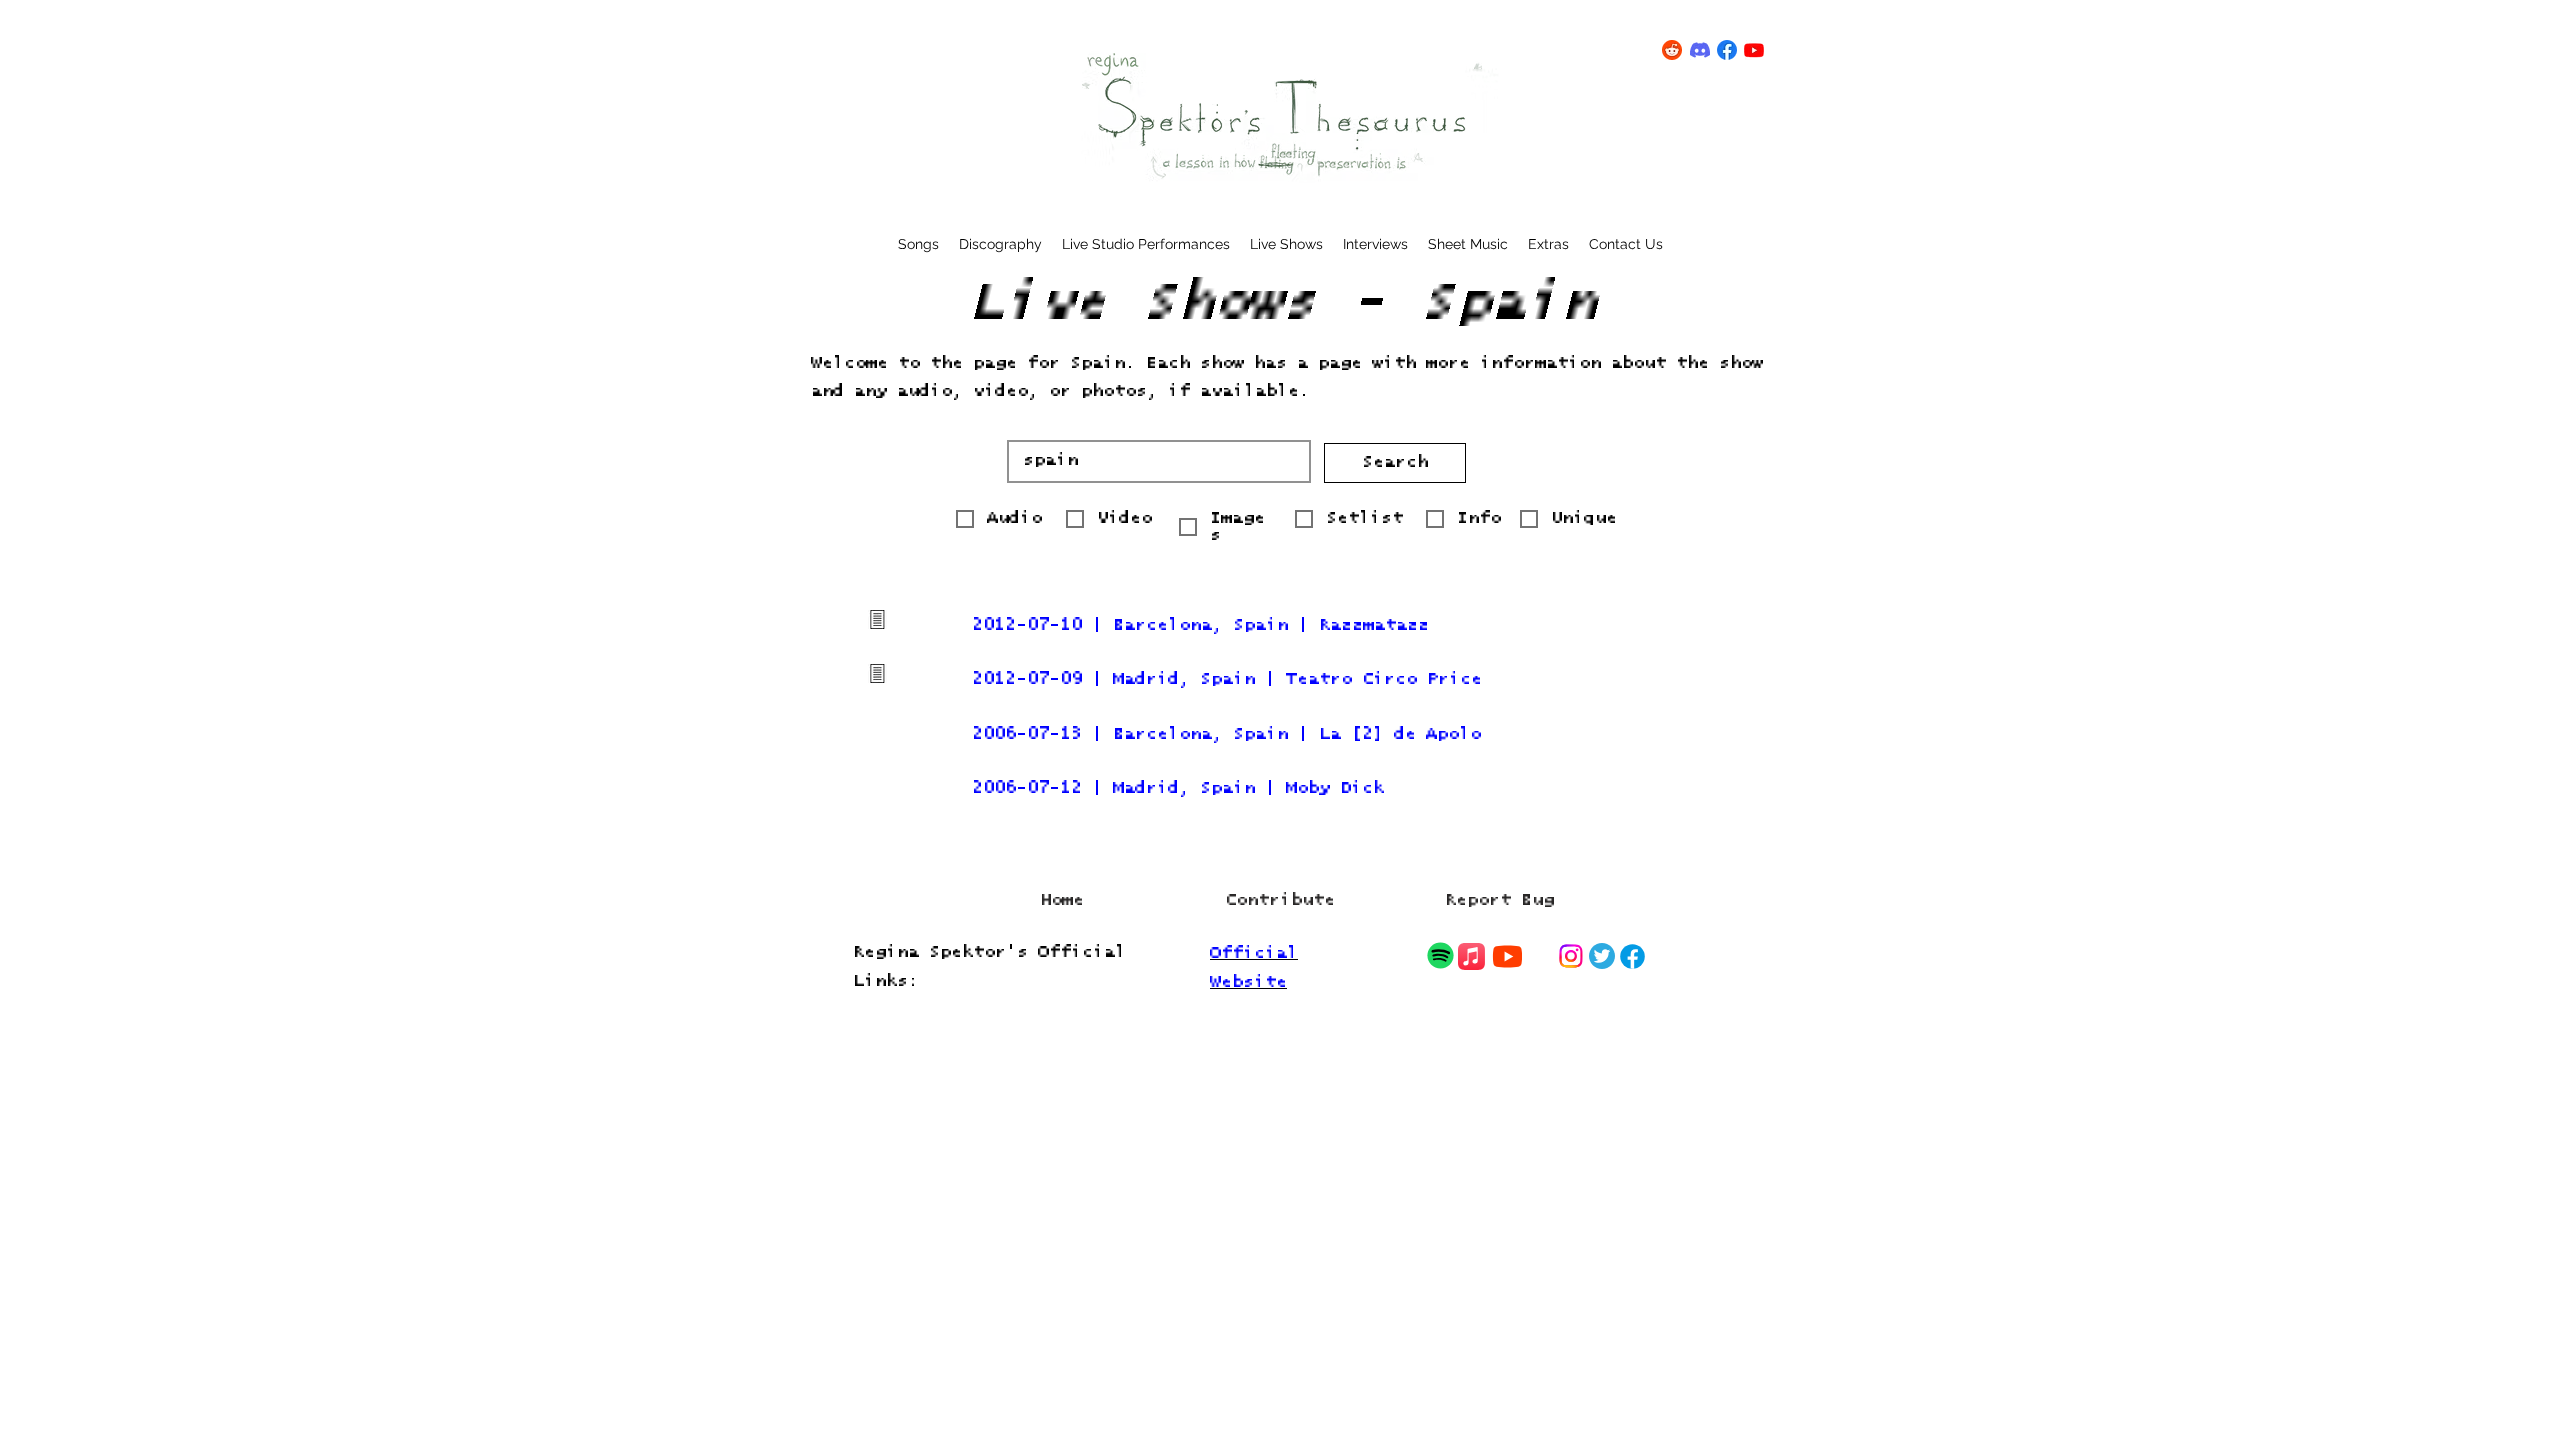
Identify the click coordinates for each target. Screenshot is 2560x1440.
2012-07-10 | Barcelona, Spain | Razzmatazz (1200, 625)
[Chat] (1440, 955)
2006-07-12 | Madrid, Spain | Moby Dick (1178, 788)
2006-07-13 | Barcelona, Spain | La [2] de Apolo (1226, 734)
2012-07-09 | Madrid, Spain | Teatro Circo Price (1227, 679)
